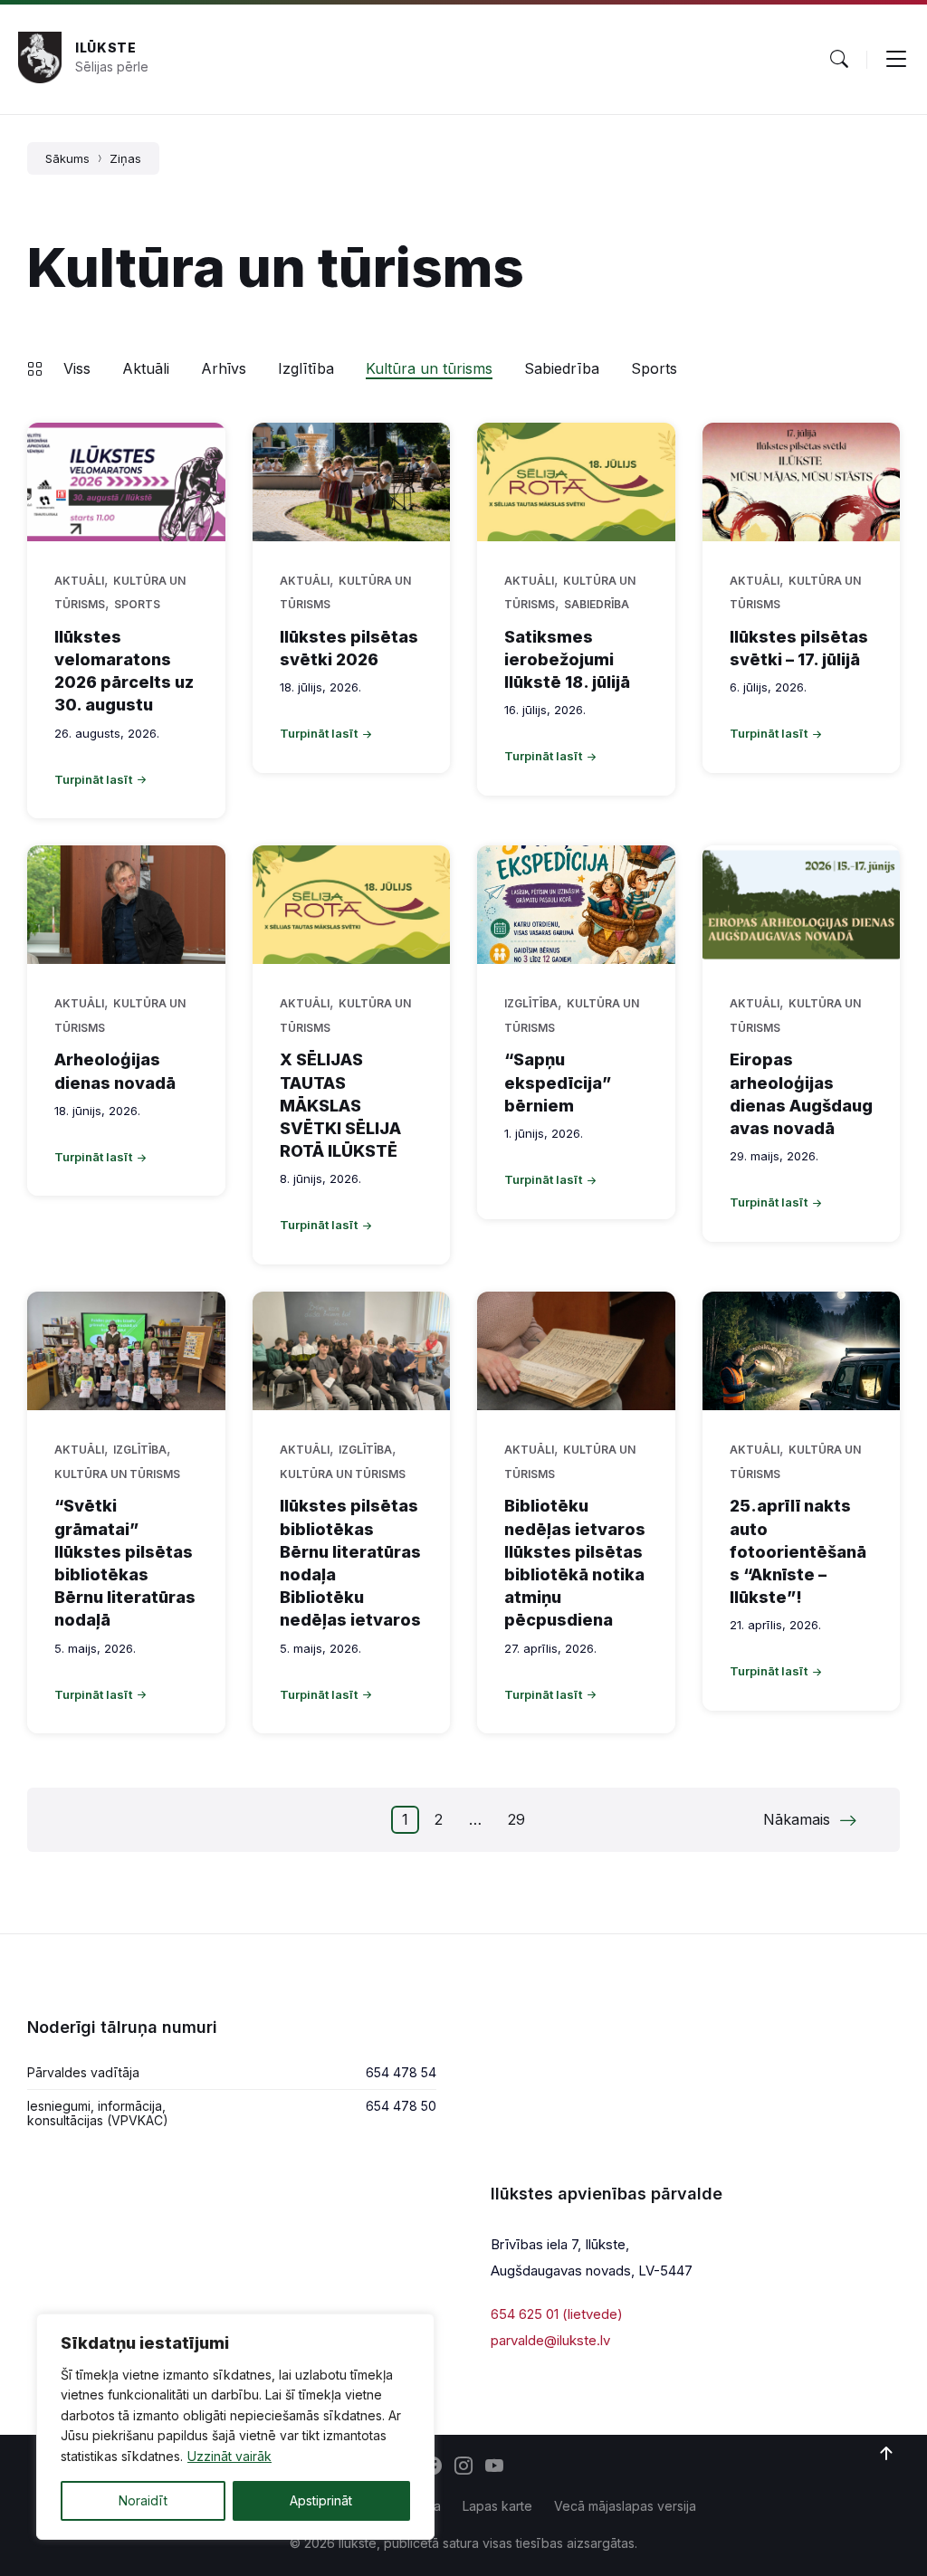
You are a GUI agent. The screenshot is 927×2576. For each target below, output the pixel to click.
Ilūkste (106, 48)
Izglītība (306, 368)
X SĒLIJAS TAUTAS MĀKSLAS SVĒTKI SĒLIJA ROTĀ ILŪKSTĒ (340, 1105)
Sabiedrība (562, 368)
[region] (235, 2427)
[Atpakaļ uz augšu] (886, 2454)
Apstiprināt (321, 2500)
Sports (654, 368)
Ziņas (125, 158)
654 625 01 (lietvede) (557, 2314)
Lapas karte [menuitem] (497, 2506)
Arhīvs (224, 368)
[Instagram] (463, 2467)
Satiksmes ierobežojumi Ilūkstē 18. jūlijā (567, 659)
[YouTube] (494, 2467)
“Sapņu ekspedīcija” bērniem (558, 1082)
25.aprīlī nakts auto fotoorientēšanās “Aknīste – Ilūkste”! (798, 1551)
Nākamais (797, 1819)
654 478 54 (401, 2072)
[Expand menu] (896, 59)
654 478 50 (401, 2106)
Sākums (67, 158)
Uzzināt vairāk (229, 2456)
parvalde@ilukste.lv (550, 2340)
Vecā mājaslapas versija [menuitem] (625, 2506)
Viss (77, 368)
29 (516, 1819)
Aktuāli (146, 368)
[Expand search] (839, 59)
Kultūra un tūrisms (429, 368)
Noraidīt (143, 2500)
